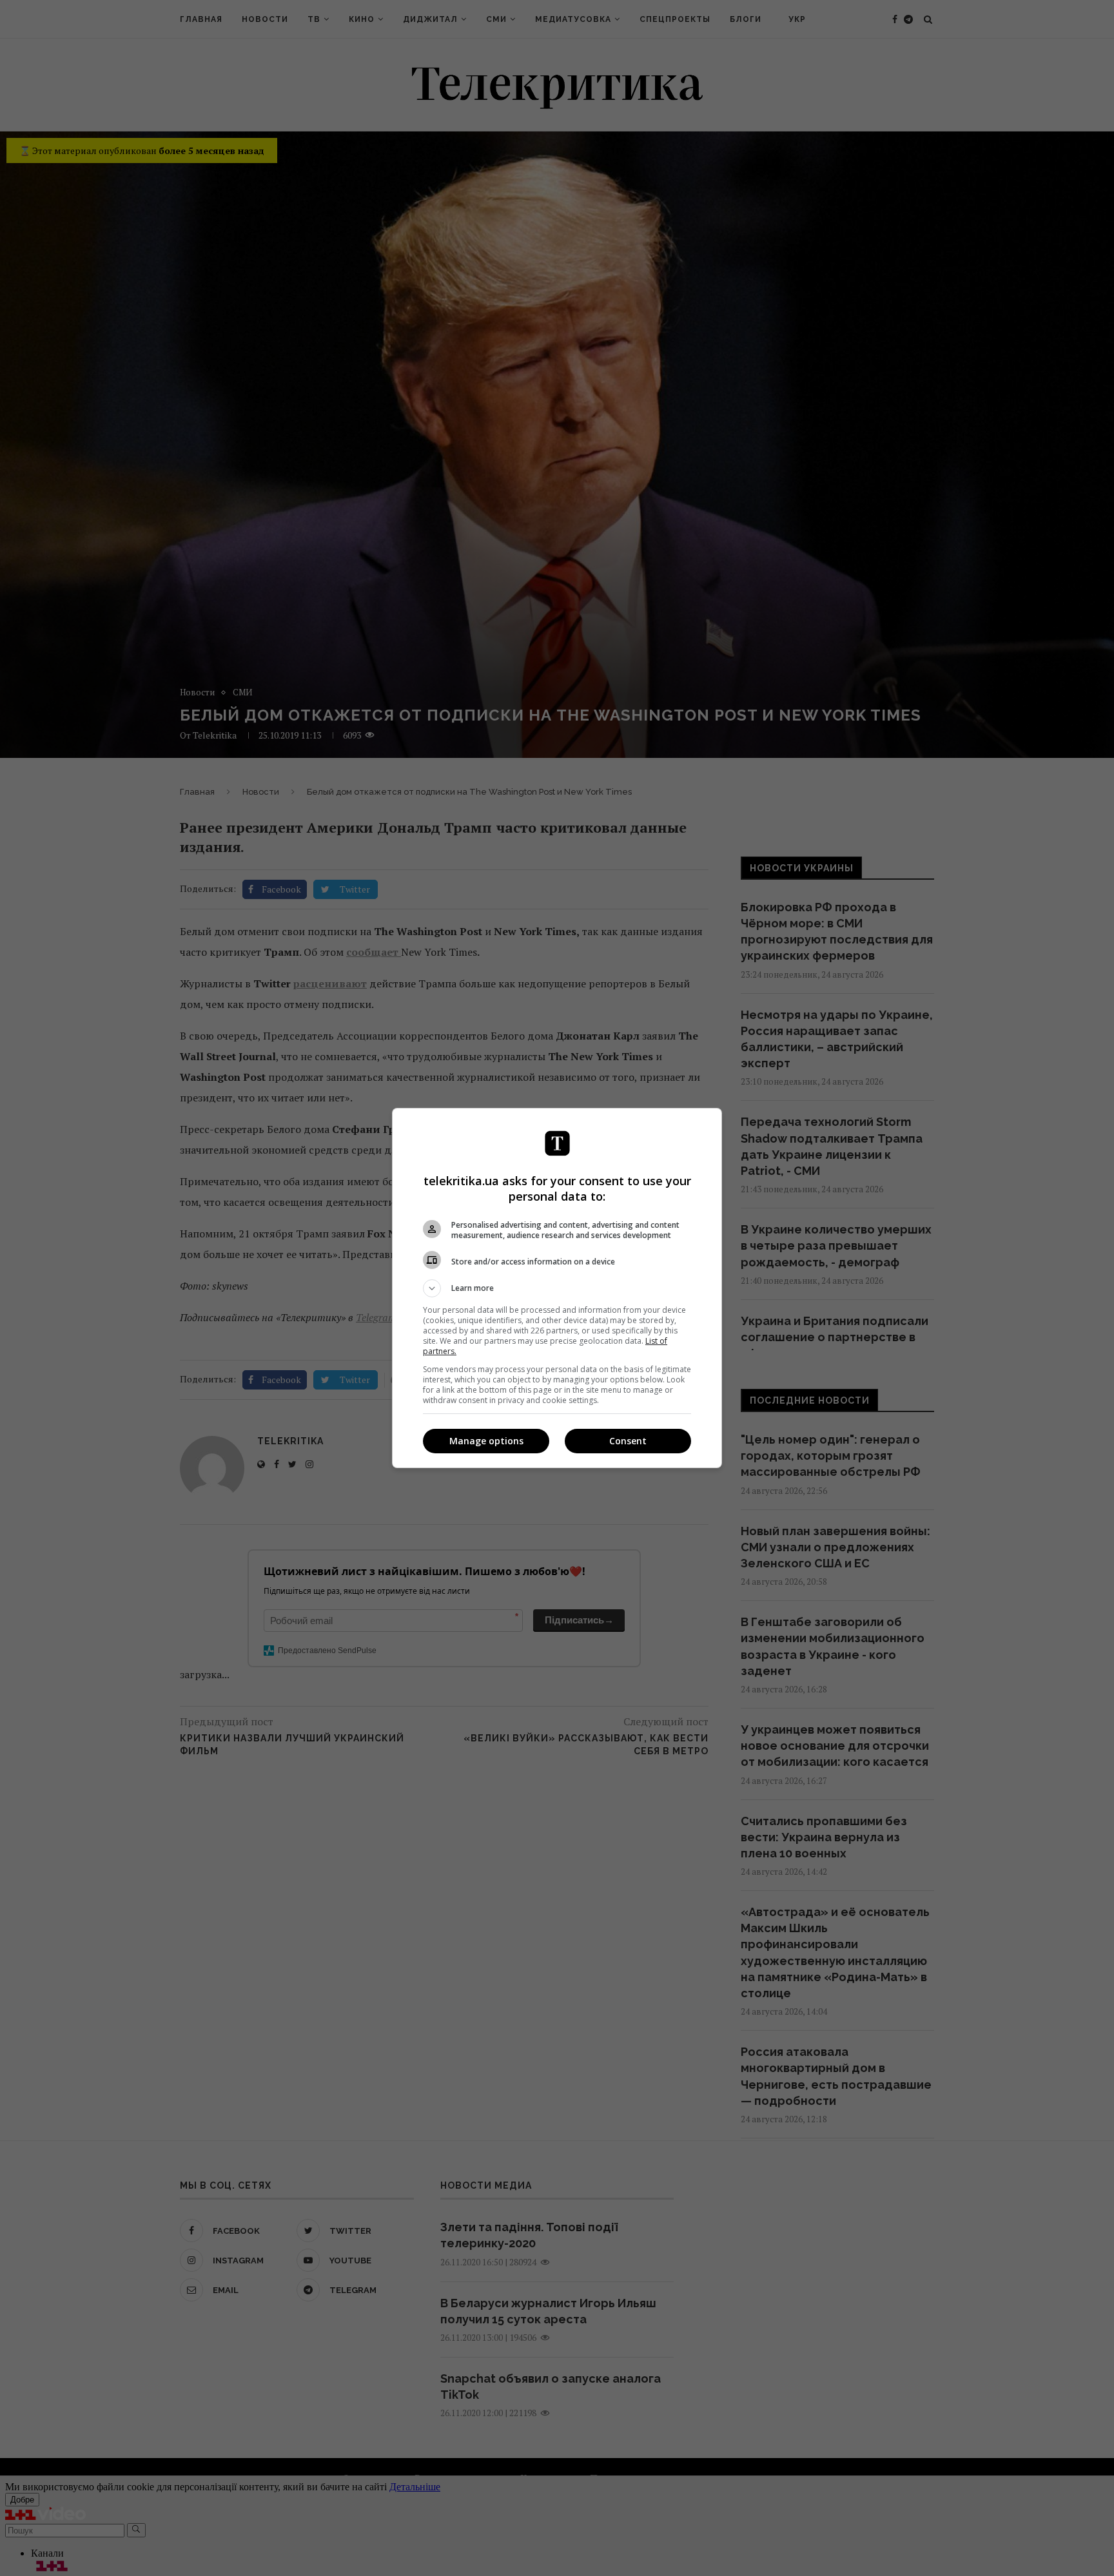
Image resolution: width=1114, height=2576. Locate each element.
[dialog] (557, 1288)
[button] (557, 1288)
